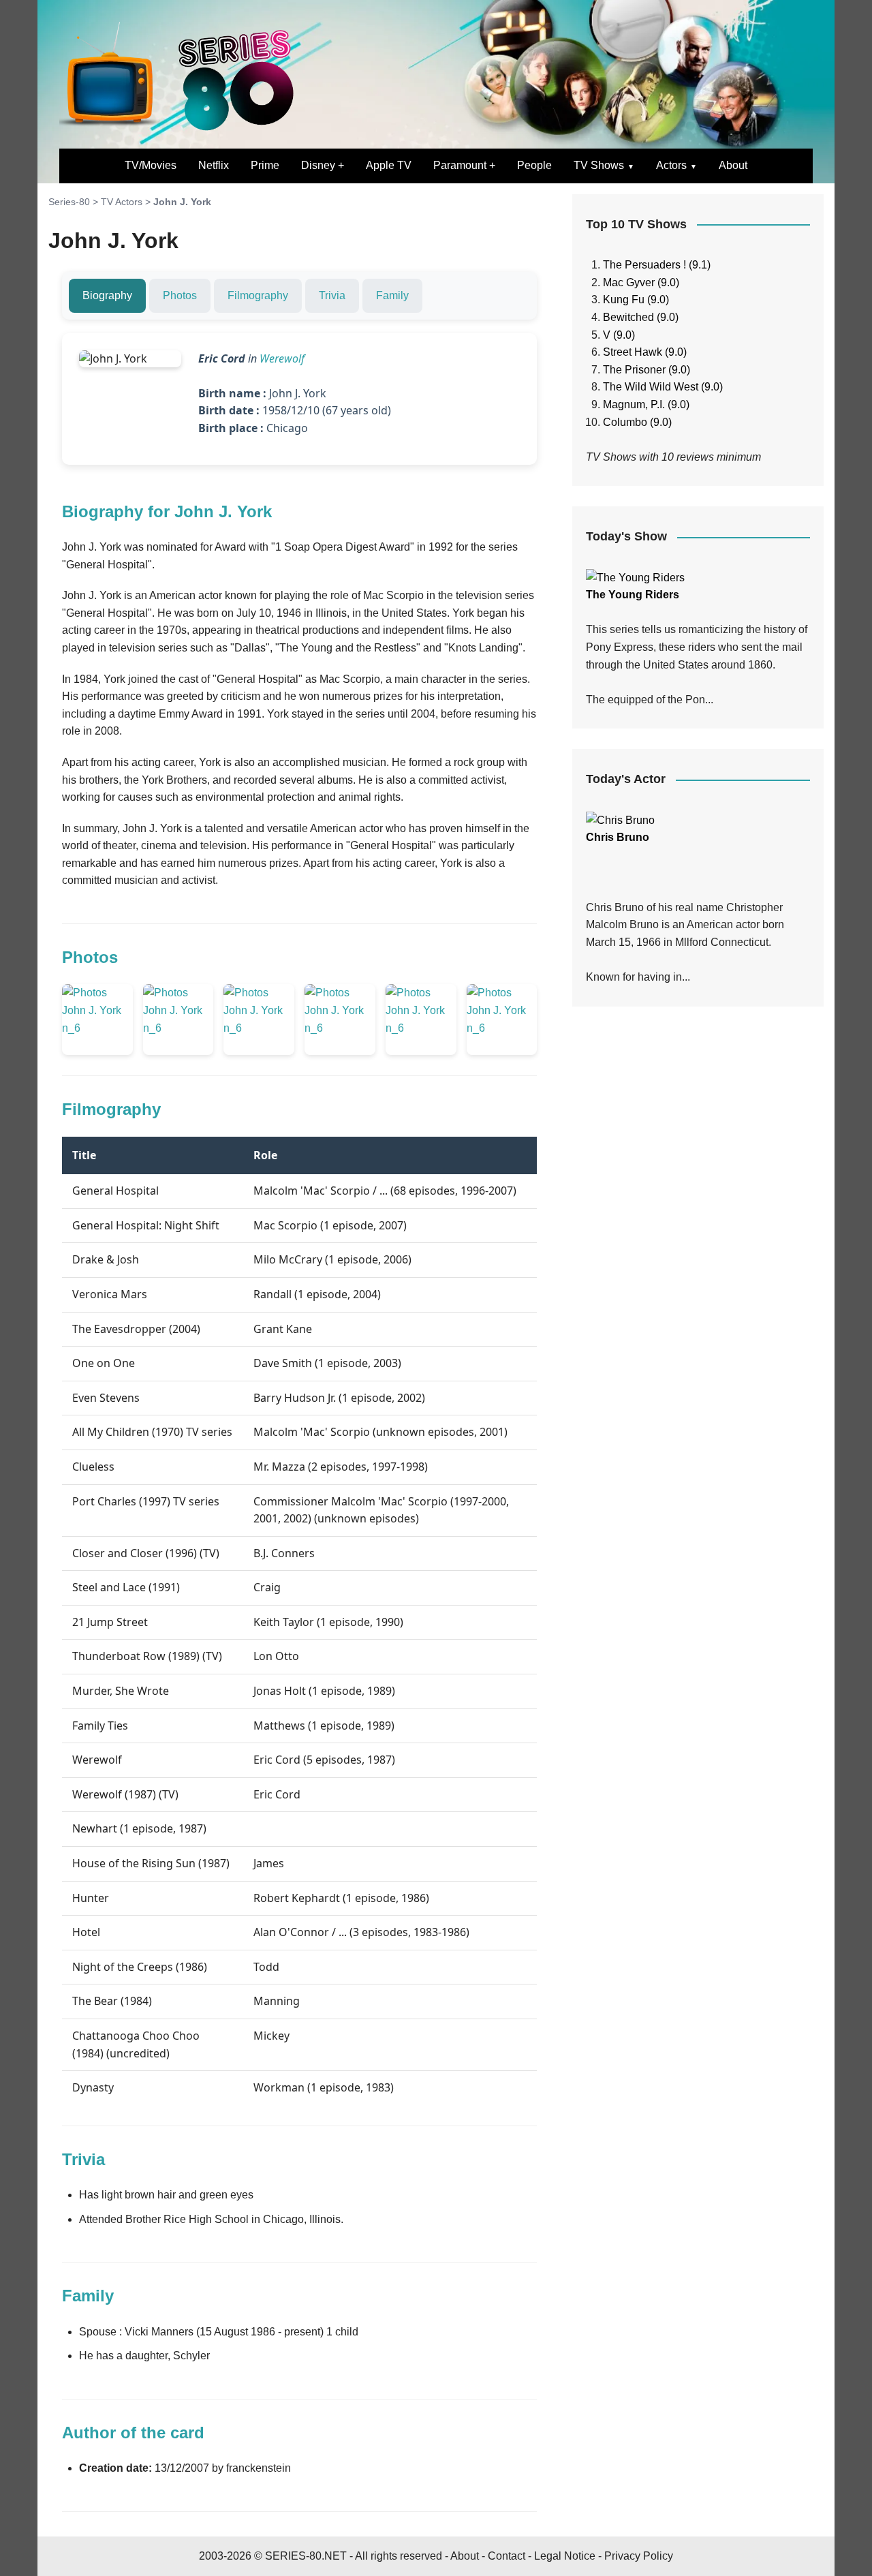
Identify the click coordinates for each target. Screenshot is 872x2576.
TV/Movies (151, 165)
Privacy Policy (639, 2556)
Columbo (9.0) (637, 422)
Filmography (258, 295)
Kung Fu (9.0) (636, 300)
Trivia (332, 295)
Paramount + (464, 165)
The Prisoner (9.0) (647, 370)
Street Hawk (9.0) (645, 352)
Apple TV (389, 165)
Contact (507, 2556)
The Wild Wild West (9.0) (663, 387)
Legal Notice (565, 2556)
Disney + (323, 165)
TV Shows (599, 165)
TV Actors (122, 202)
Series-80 (69, 202)
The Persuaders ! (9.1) (657, 265)
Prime (265, 165)
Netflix (214, 165)
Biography (107, 295)
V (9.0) (619, 335)
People (534, 165)
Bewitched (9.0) (641, 317)
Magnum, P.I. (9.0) (646, 404)
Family (392, 295)
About (733, 165)
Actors (671, 165)
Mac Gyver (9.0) (641, 282)
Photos (180, 295)
